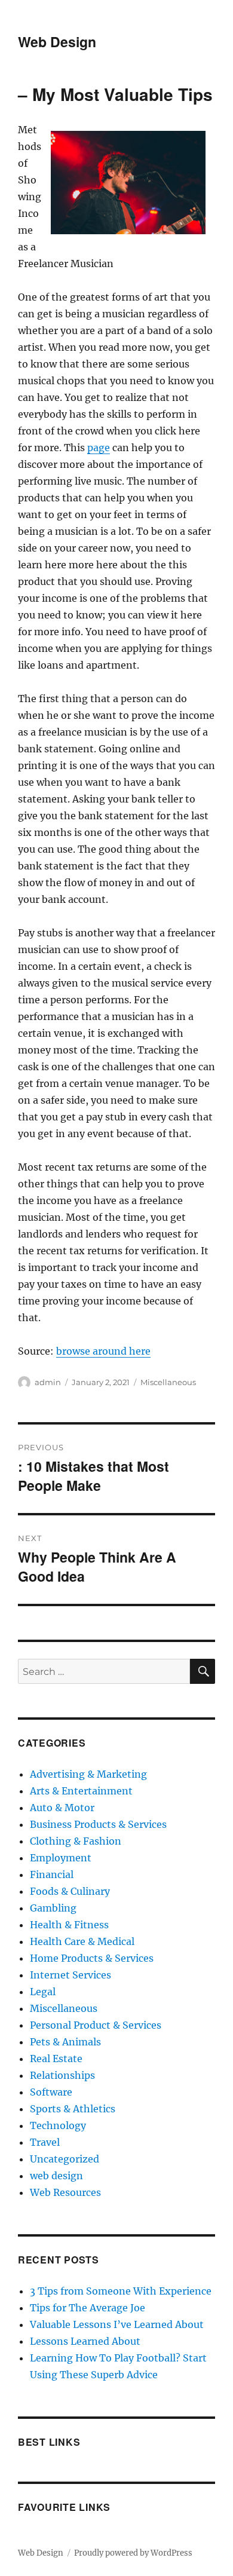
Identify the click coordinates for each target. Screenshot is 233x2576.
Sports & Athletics (73, 2109)
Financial (52, 1874)
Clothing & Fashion (76, 1841)
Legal (43, 1992)
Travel (45, 2142)
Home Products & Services (92, 1958)
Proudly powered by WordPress (133, 2553)
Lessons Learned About (85, 2341)
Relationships (62, 2075)
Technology (58, 2125)
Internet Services (70, 1975)
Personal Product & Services (96, 2025)
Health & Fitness (69, 1925)
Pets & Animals (65, 2042)
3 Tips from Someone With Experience (121, 2291)
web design (56, 2176)
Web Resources (65, 2192)
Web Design (57, 42)
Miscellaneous (168, 1382)
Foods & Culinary (70, 1891)
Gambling (53, 1908)
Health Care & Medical (82, 1941)
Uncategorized (65, 2159)
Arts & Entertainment (81, 1791)
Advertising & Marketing (88, 1774)
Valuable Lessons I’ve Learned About (117, 2324)
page (99, 448)
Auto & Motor (62, 1808)
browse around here (103, 1351)
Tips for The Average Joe (88, 2308)
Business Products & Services (98, 1824)
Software (51, 2092)
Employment (61, 1858)
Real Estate (56, 2059)
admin (48, 1382)
